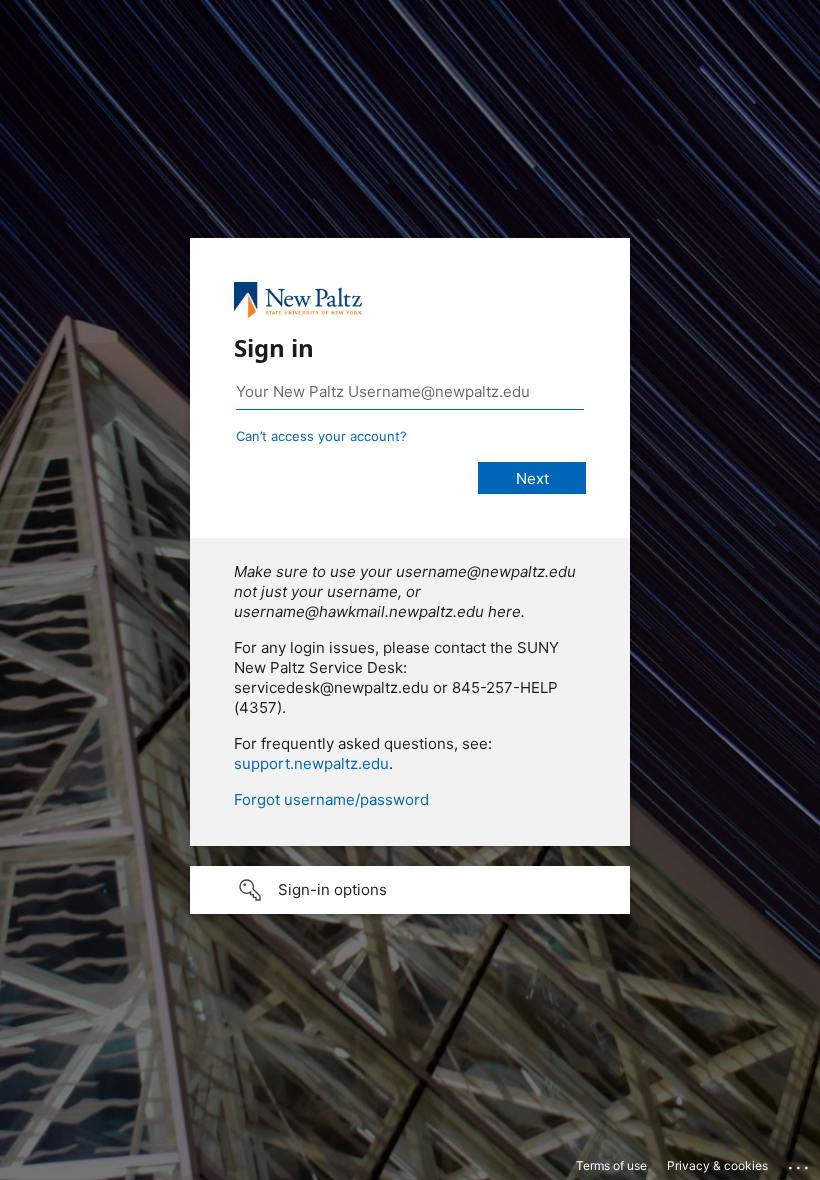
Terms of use (611, 1165)
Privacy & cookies (717, 1165)
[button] (410, 890)
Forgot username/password (331, 799)
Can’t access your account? (321, 436)
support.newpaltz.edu (311, 763)
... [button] (800, 1163)
